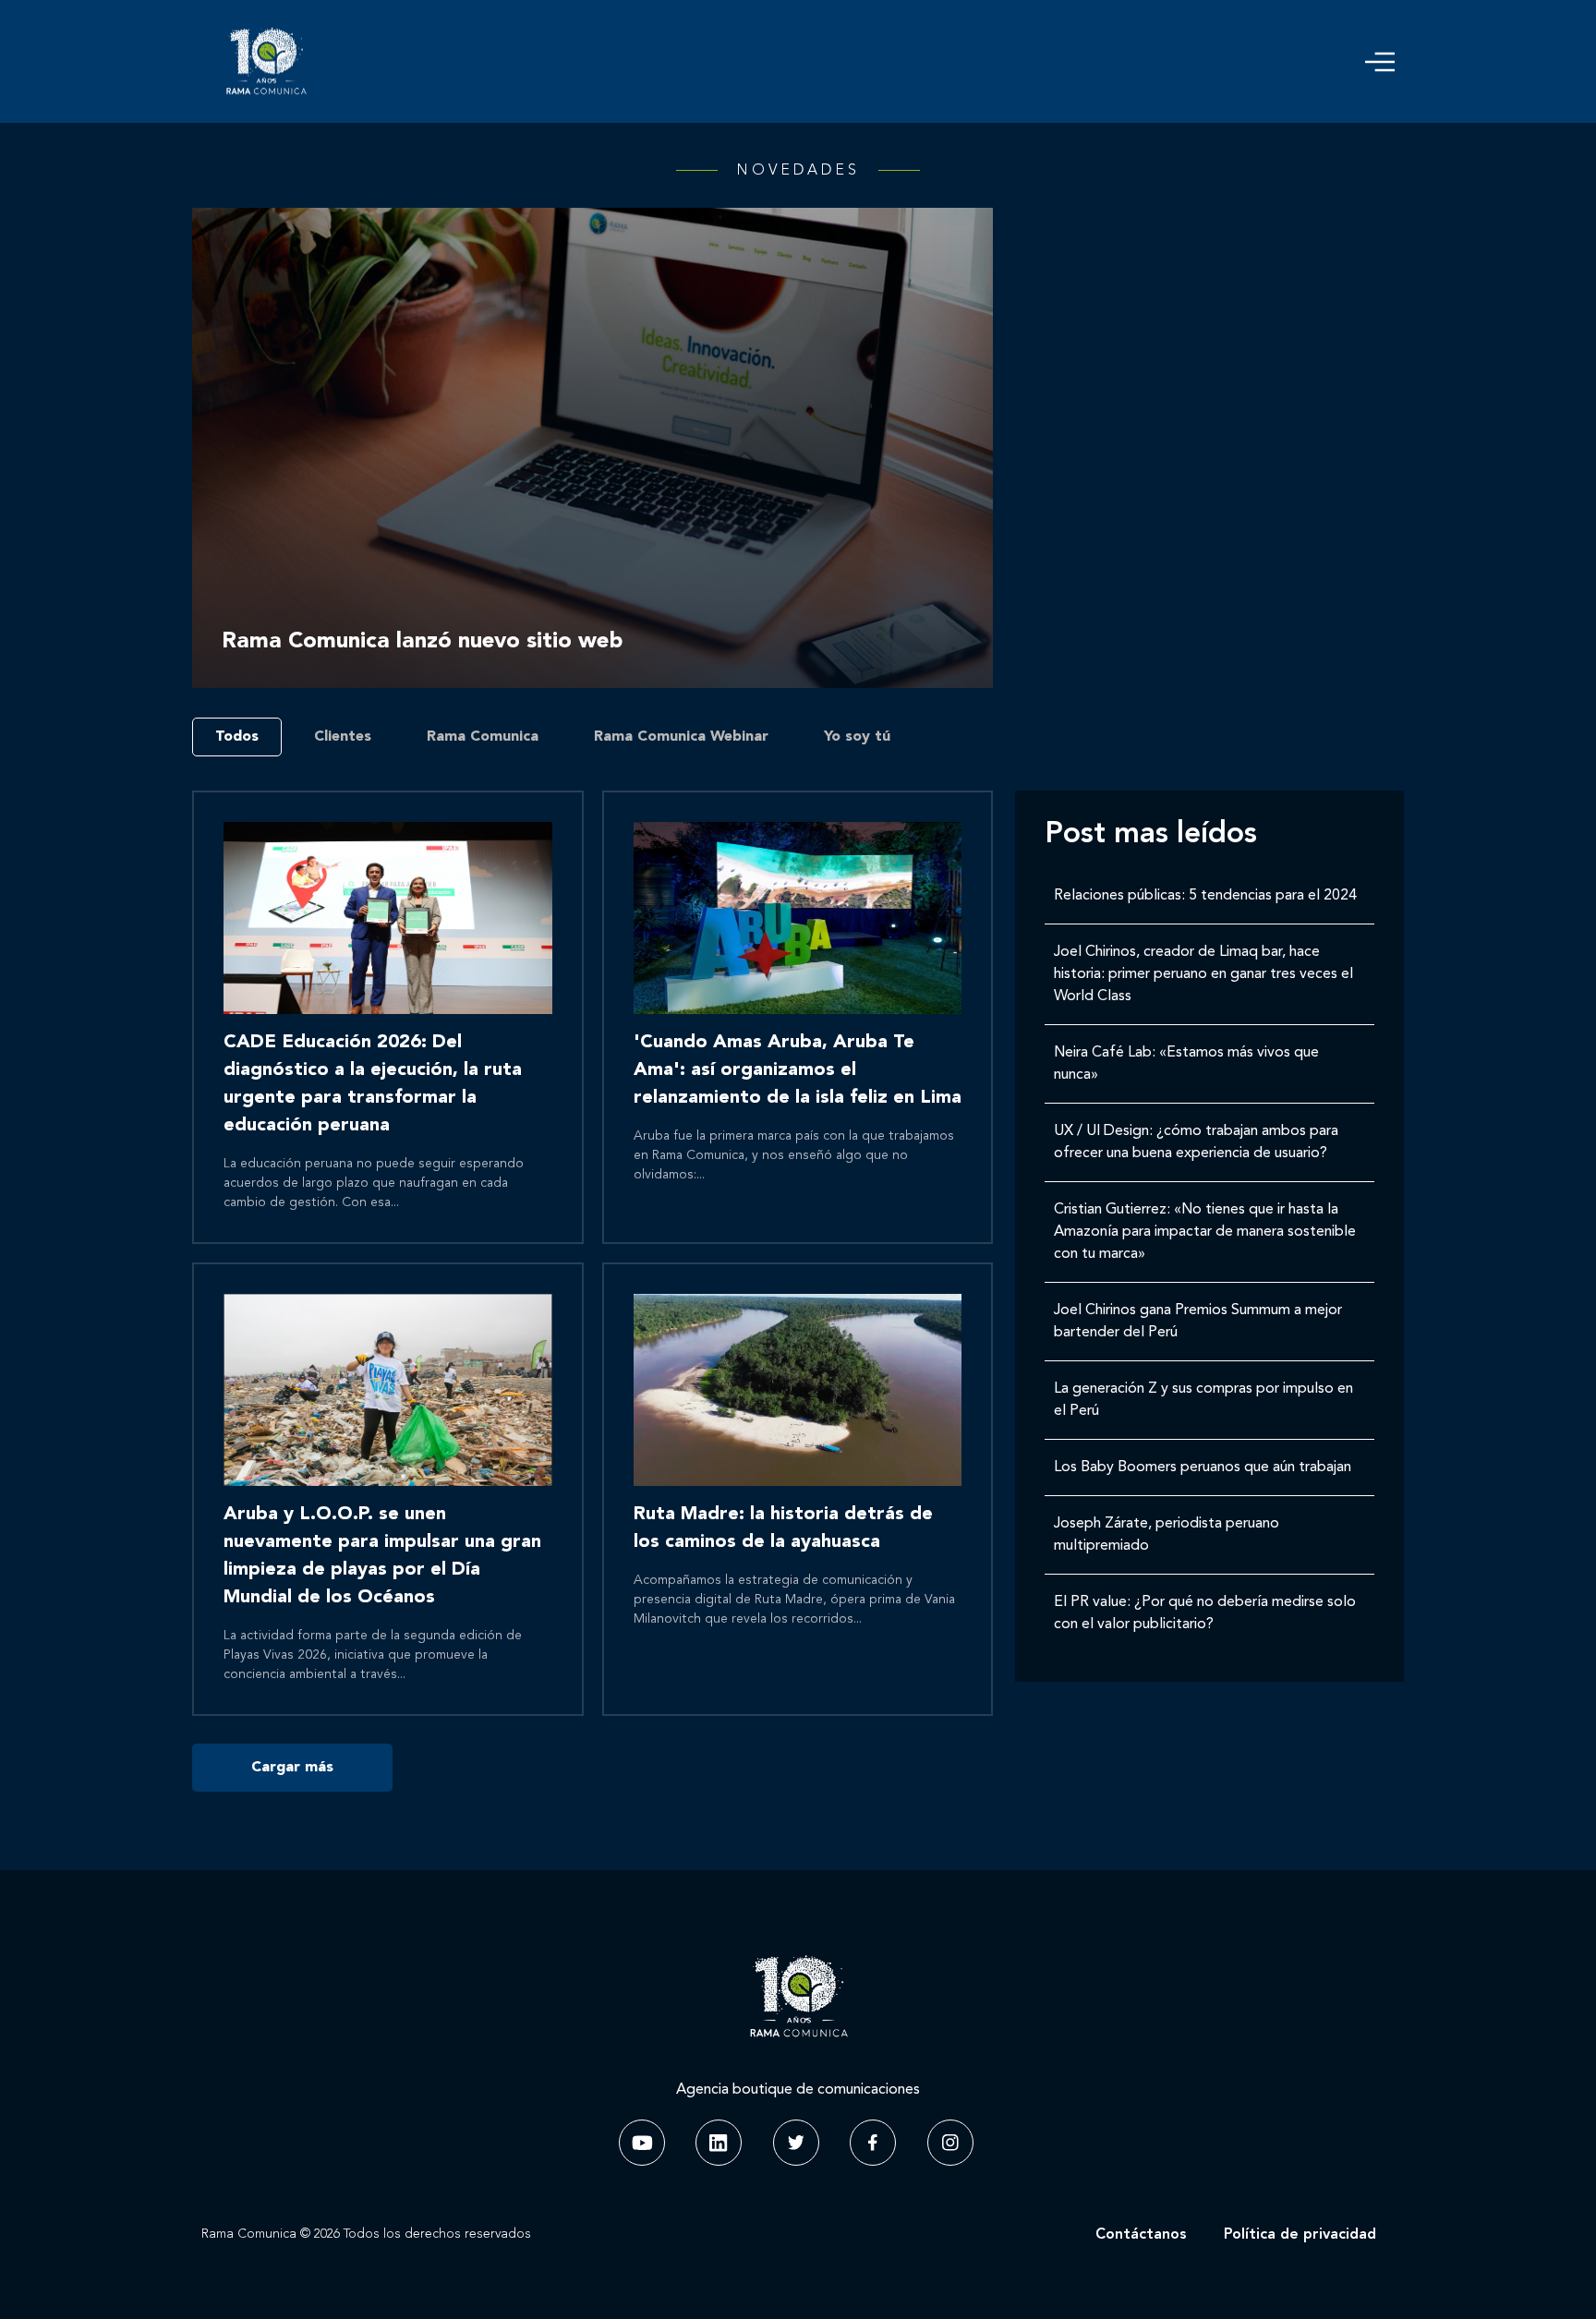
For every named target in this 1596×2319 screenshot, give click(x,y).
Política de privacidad (1300, 2235)
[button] (1380, 62)
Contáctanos (1141, 2235)
